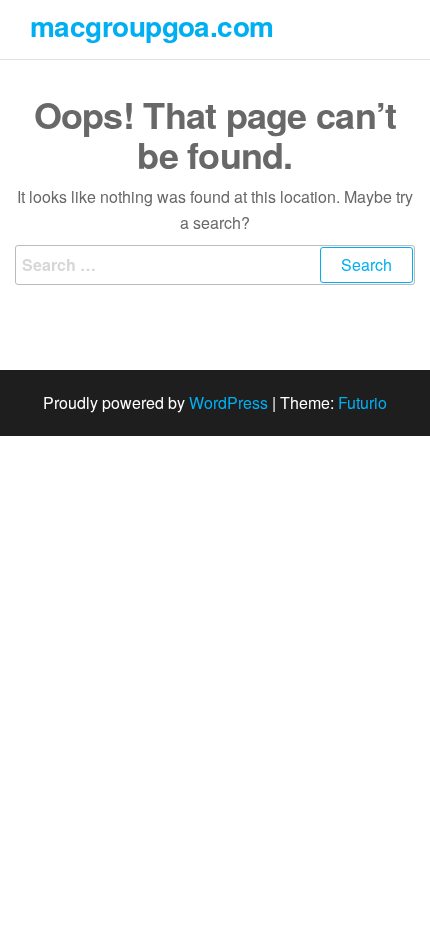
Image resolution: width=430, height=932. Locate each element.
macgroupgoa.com (152, 25)
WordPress (228, 402)
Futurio (362, 402)
